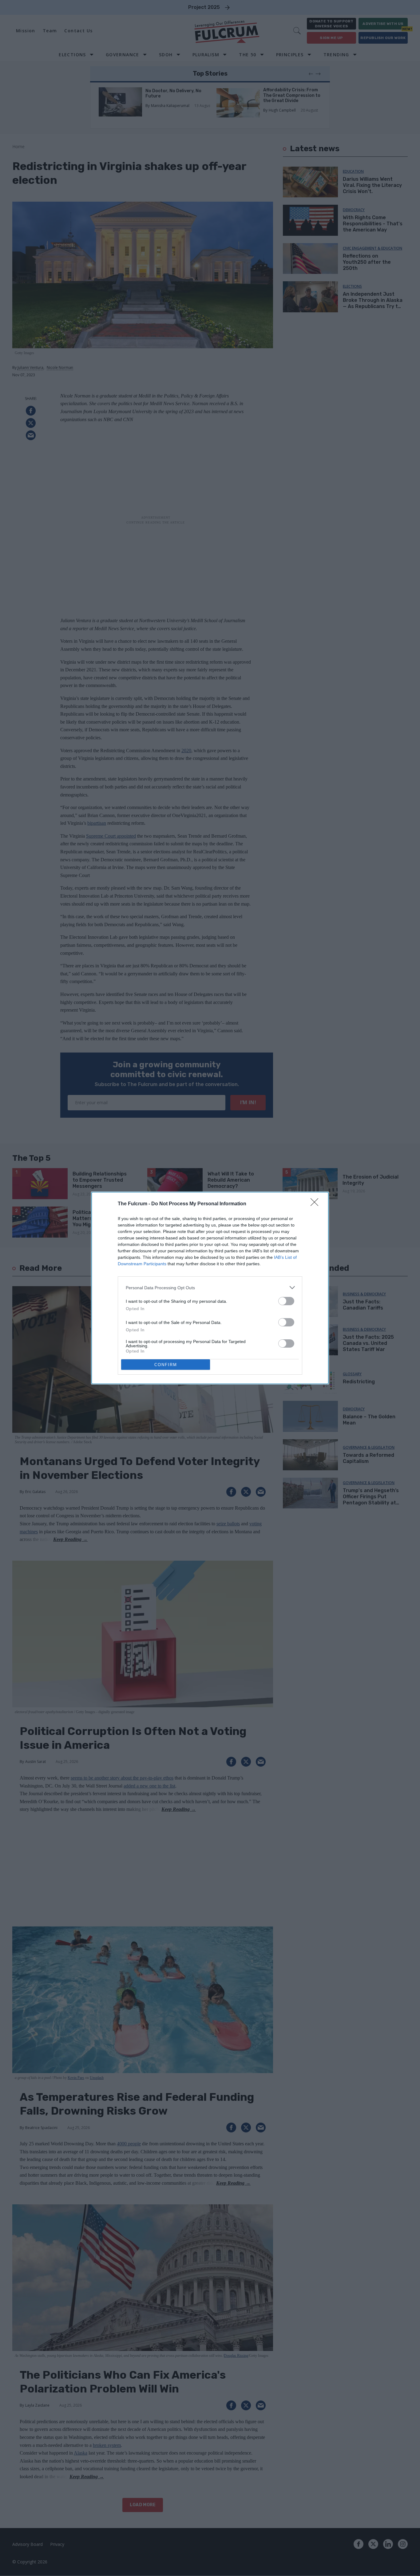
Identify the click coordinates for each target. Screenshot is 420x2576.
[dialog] (210, 1288)
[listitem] (210, 1288)
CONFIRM (166, 1365)
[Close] (316, 1204)
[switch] (286, 1301)
